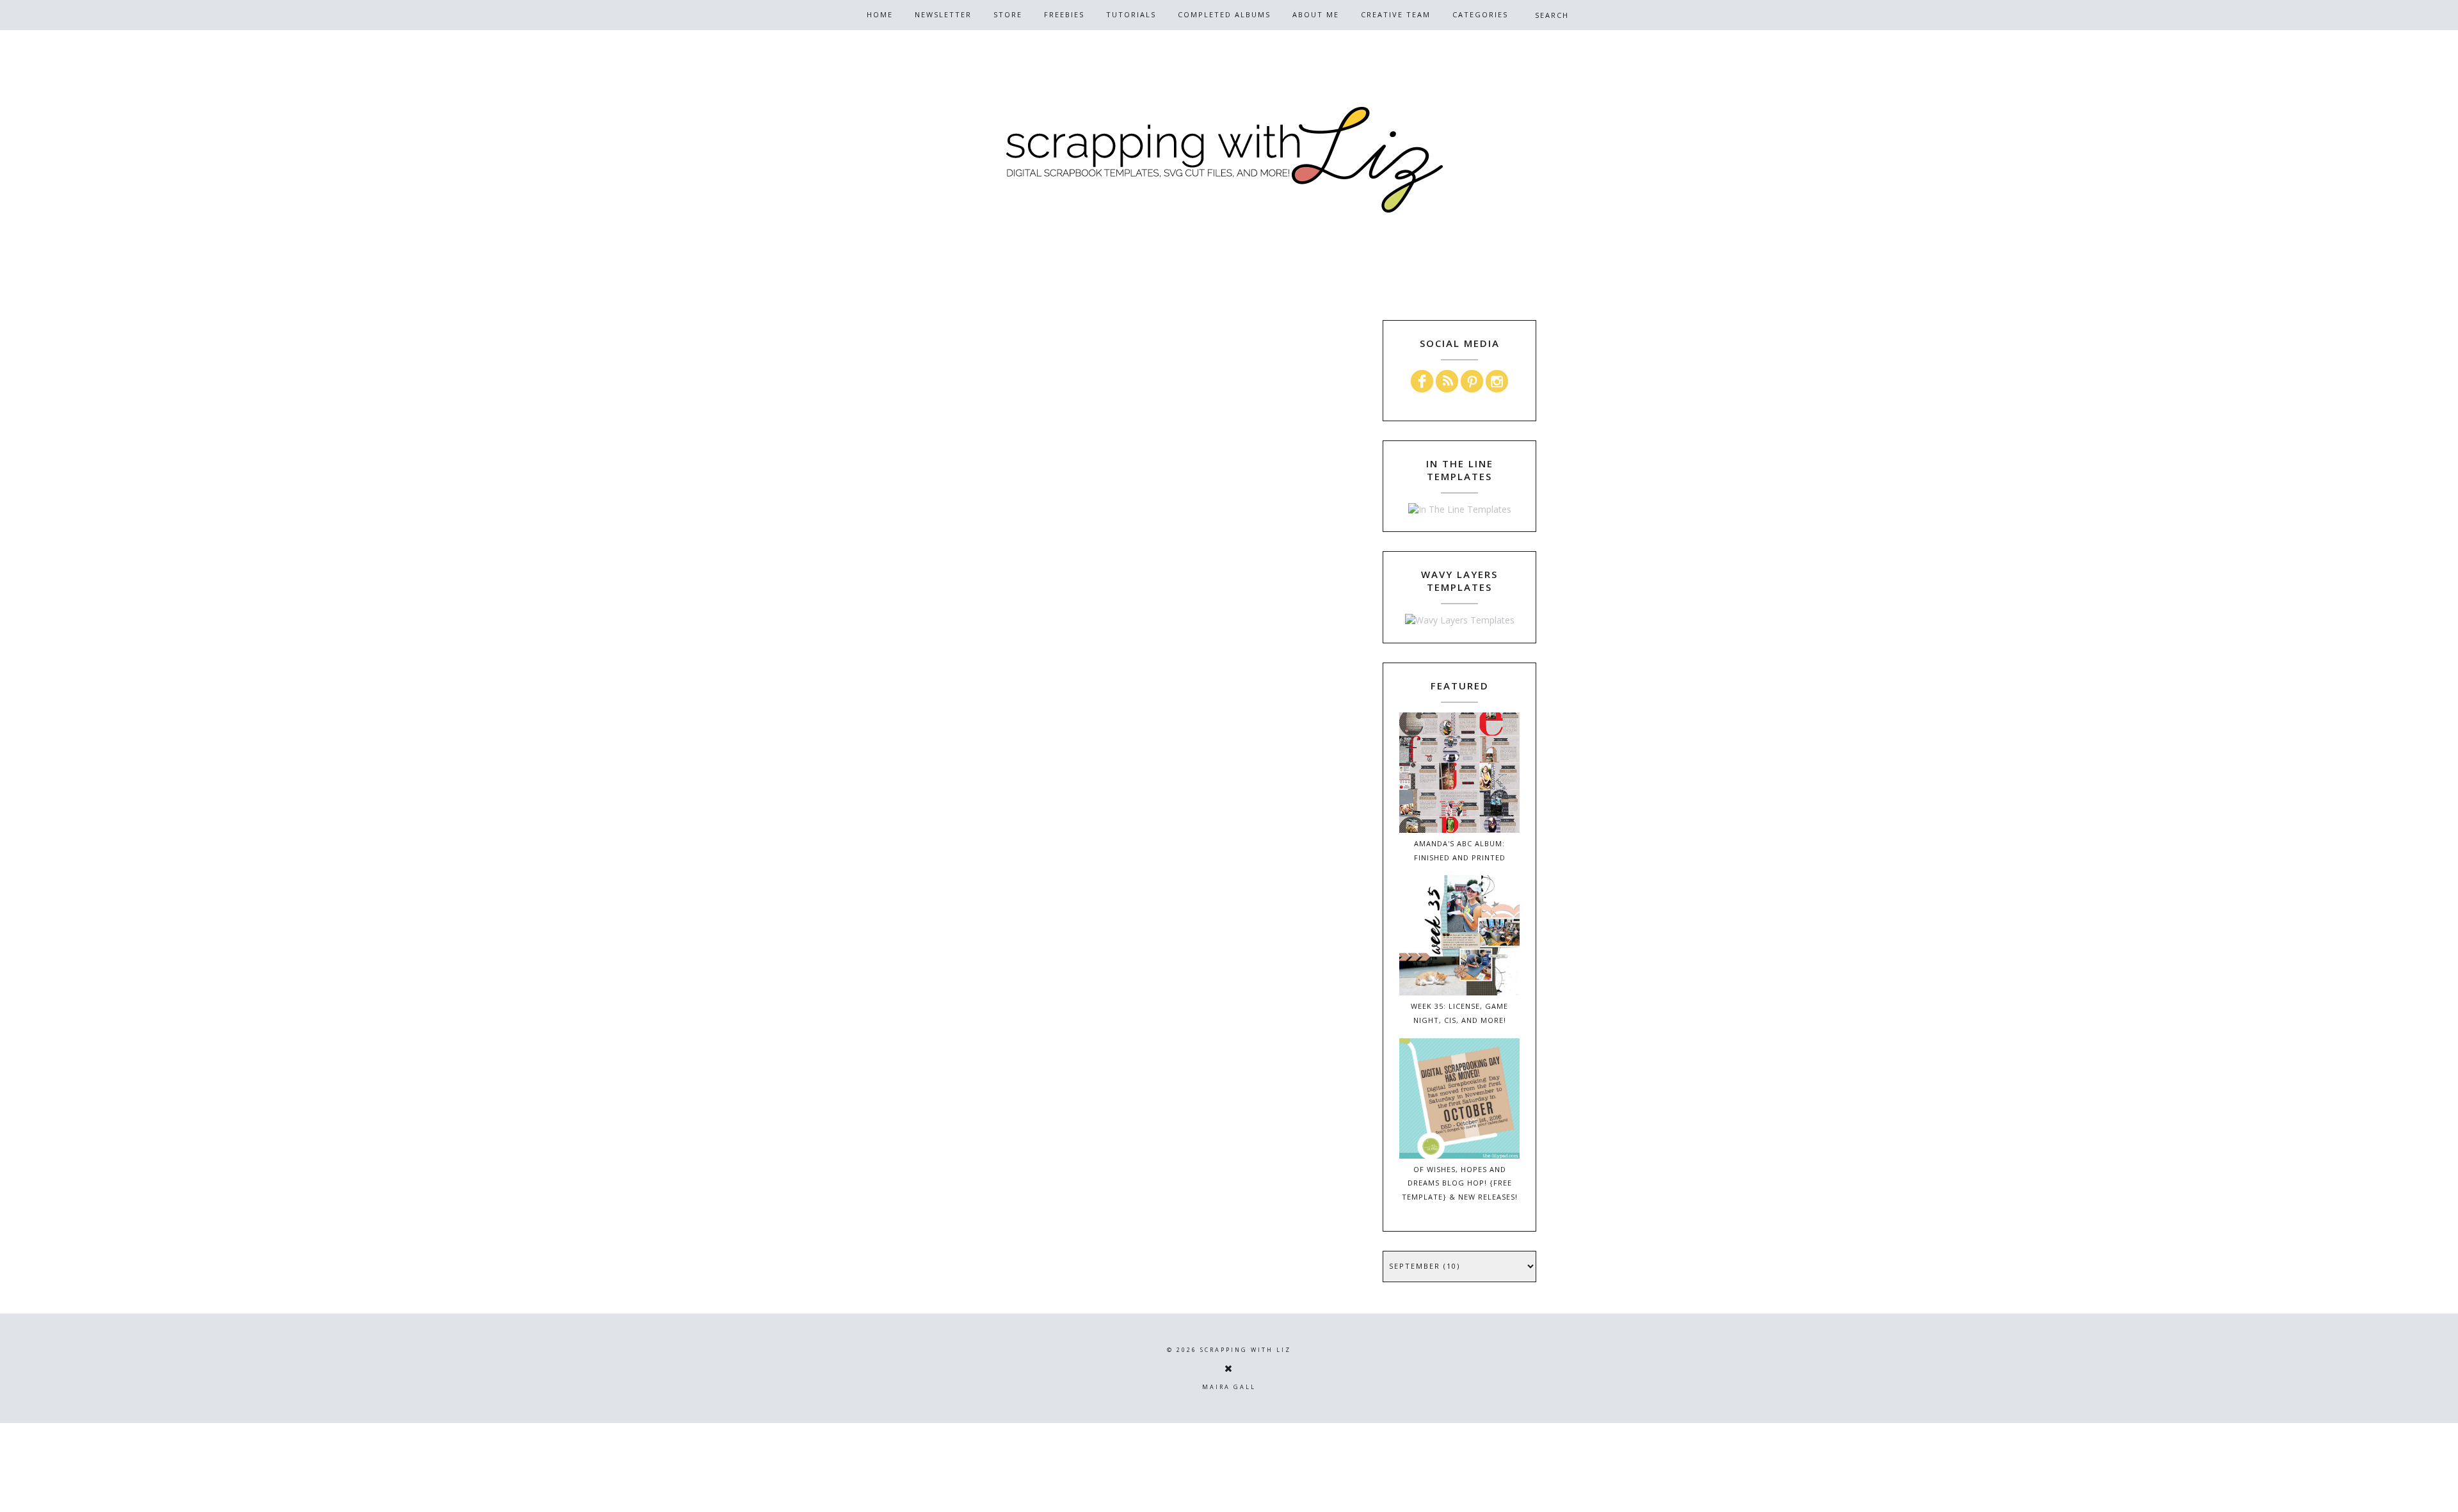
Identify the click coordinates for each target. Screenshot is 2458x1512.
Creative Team (1396, 14)
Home (880, 14)
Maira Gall (1229, 1387)
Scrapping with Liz (1246, 1350)
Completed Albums (1224, 14)
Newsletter (943, 14)
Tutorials (1131, 14)
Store (1008, 14)
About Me (1316, 14)
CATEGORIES (1480, 14)
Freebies (1064, 14)
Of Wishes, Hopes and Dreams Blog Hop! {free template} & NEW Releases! (1460, 1183)
